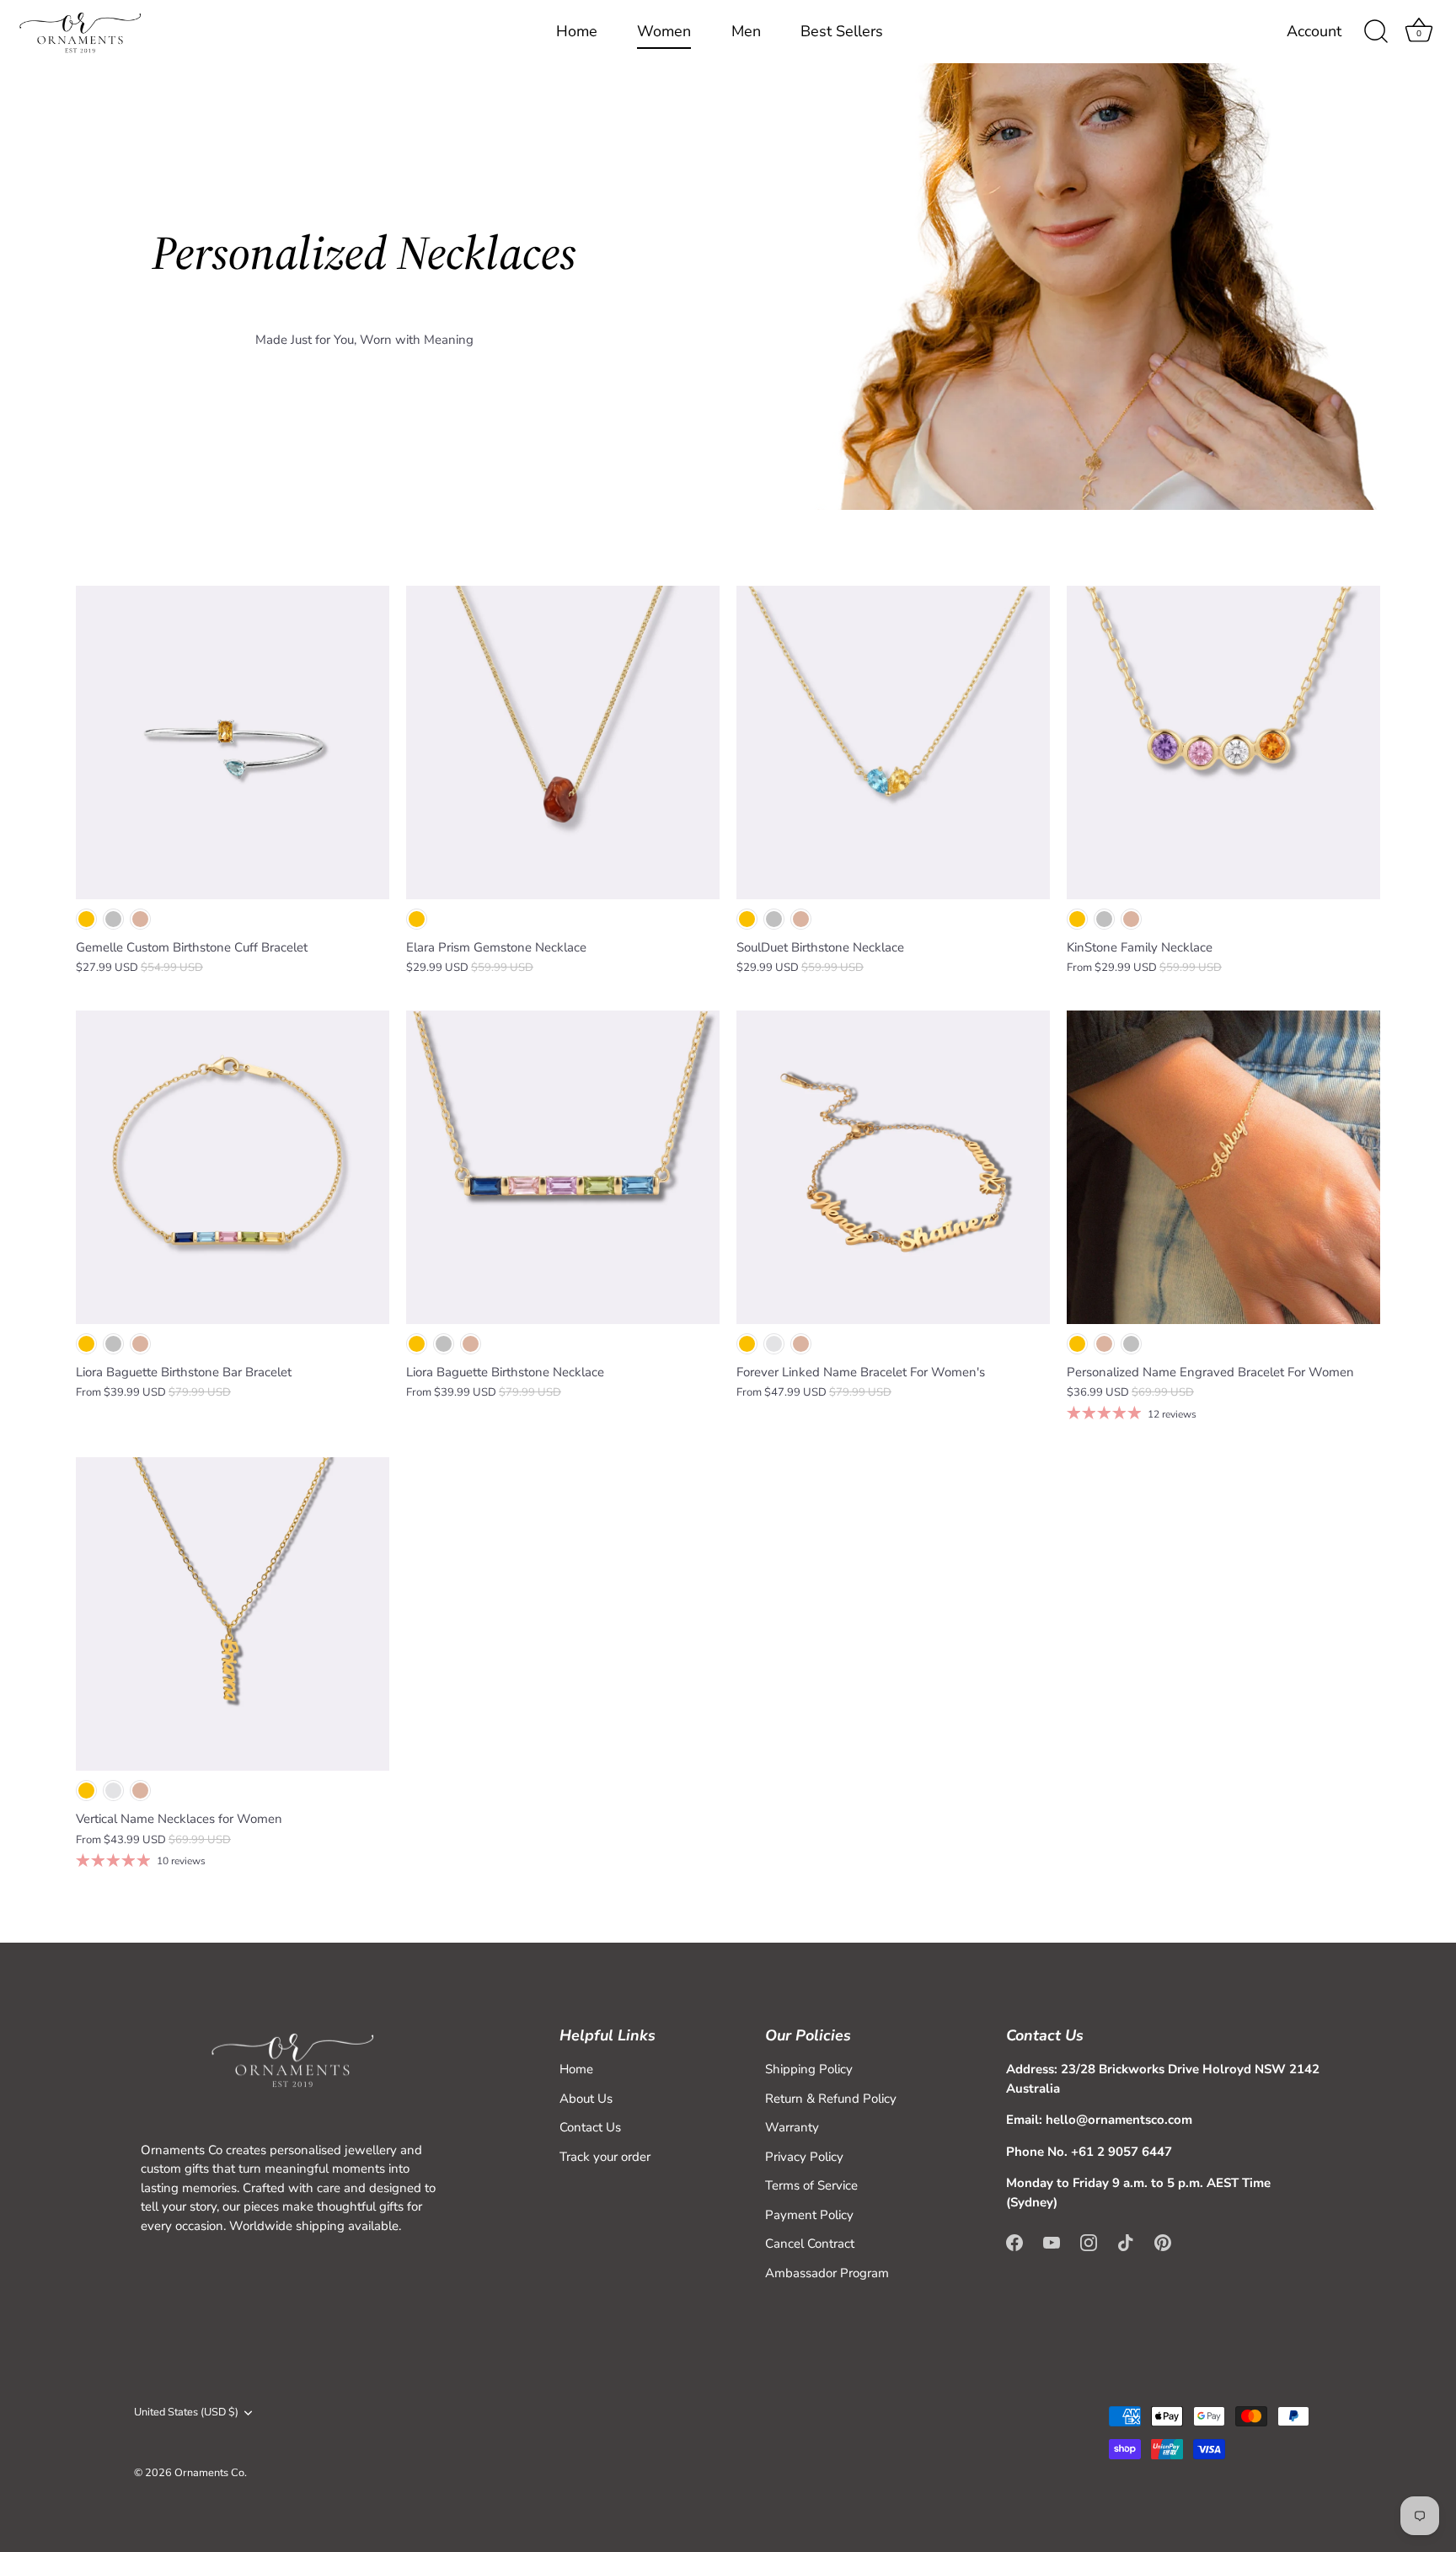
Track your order (605, 2157)
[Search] (1376, 32)
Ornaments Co (209, 2473)
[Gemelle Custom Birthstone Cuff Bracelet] (233, 743)
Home (577, 31)
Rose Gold (140, 919)
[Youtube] (1052, 2241)
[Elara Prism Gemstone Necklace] (563, 743)
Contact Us (590, 2127)
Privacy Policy (804, 2157)
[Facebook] (1014, 2241)
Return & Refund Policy (831, 2099)
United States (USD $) (186, 2413)
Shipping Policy (809, 2069)
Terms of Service (811, 2185)
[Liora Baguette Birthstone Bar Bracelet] (233, 1167)
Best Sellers (842, 31)
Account (1314, 32)
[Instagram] (1089, 2241)
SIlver (774, 919)
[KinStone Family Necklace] (1223, 743)
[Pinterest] (1163, 2241)
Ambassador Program (827, 2273)
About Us (586, 2099)
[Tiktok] (1126, 2241)
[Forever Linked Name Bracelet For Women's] (893, 1167)
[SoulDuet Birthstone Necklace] (893, 743)
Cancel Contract (810, 2244)
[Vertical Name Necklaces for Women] (233, 1614)
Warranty (792, 2127)
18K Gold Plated (86, 919)
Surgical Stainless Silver (774, 1344)
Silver (113, 919)
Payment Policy (809, 2215)
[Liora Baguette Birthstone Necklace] (563, 1167)
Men (746, 31)
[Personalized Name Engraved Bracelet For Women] (1223, 1167)
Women (664, 31)
